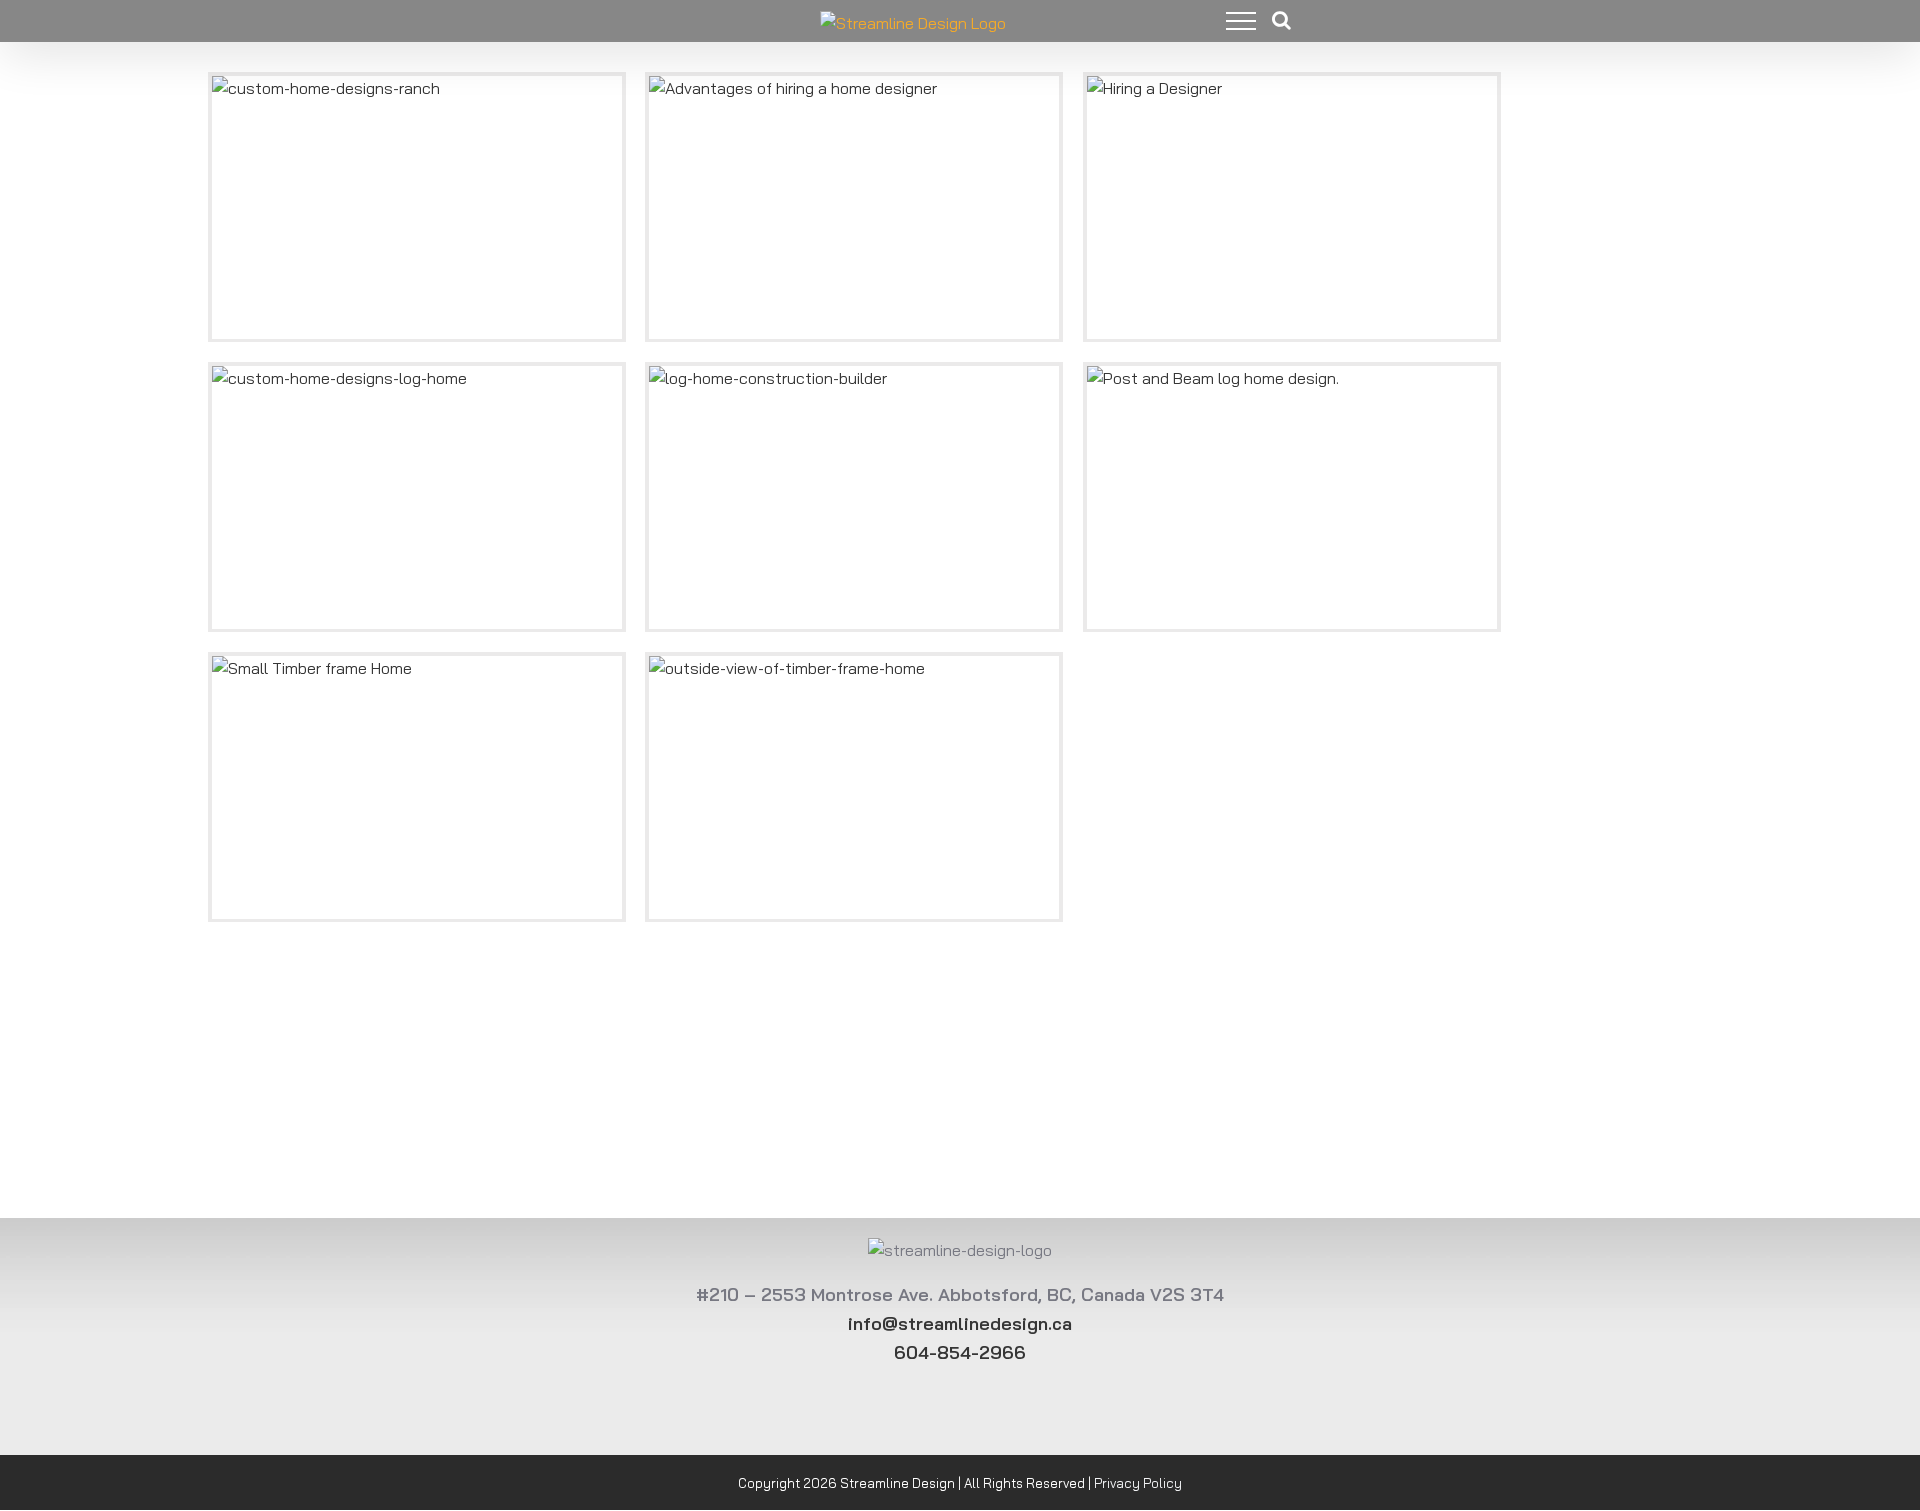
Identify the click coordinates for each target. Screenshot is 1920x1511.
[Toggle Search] (1281, 20)
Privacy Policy (1138, 1483)
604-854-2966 (960, 1352)
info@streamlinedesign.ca (960, 1323)
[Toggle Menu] (1226, 21)
